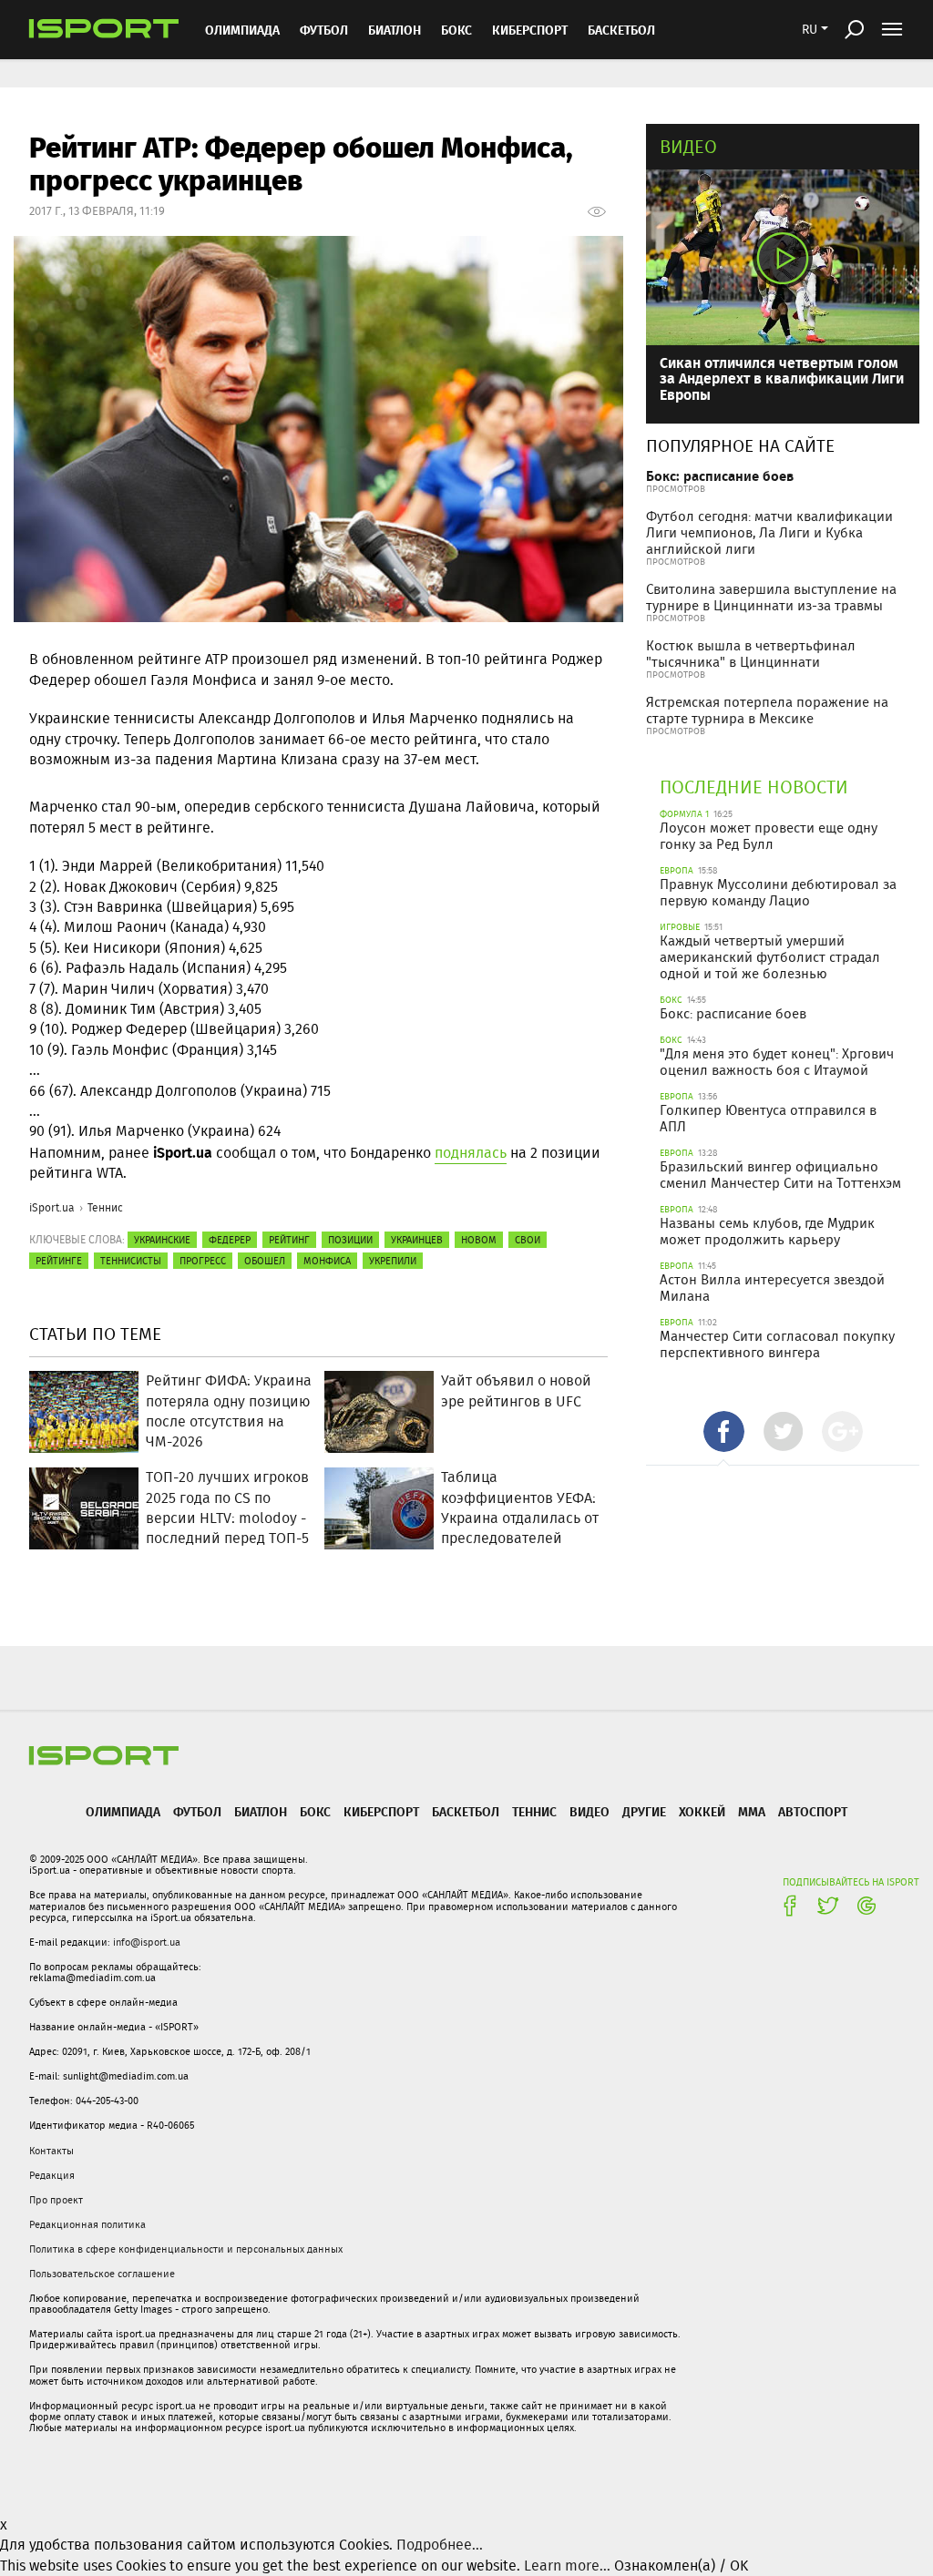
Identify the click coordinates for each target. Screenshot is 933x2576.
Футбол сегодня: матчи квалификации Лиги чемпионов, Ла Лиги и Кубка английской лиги (769, 533)
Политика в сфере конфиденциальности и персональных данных (186, 2249)
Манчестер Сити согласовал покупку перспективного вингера (777, 1344)
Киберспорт (530, 30)
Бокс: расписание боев (720, 476)
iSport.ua (52, 1207)
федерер (230, 1240)
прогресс (203, 1261)
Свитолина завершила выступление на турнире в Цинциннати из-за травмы (771, 598)
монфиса (327, 1261)
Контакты (51, 2151)
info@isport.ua (147, 1942)
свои (528, 1240)
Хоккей (702, 1811)
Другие (644, 1811)
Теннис (105, 1207)
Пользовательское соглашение (102, 2274)
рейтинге (59, 1261)
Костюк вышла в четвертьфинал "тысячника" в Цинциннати (751, 654)
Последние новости (754, 787)
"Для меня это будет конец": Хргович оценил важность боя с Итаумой (777, 1062)
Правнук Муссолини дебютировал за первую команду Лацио (778, 893)
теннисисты (131, 1261)
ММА (752, 1811)
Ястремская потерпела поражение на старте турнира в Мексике (767, 710)
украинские (162, 1240)
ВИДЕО (590, 1811)
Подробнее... (440, 2545)
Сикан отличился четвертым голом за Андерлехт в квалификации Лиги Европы (782, 378)
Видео (688, 146)
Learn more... (567, 2566)
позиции (350, 1240)
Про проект (56, 2200)
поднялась (471, 1153)
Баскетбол (621, 30)
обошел (265, 1261)
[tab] (724, 1431)
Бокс (456, 30)
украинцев (417, 1240)
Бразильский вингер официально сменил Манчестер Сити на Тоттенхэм (780, 1175)
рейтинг (289, 1240)
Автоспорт (813, 1811)
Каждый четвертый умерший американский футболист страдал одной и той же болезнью (770, 957)
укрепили (393, 1261)
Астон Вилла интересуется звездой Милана (772, 1288)
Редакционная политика (87, 2224)
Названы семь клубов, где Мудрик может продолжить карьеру (767, 1232)
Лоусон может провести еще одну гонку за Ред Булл (769, 836)
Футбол (324, 30)
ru (810, 29)
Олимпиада (242, 30)
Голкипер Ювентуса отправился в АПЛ (768, 1119)
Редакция (52, 2175)
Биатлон (395, 30)
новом (479, 1240)
